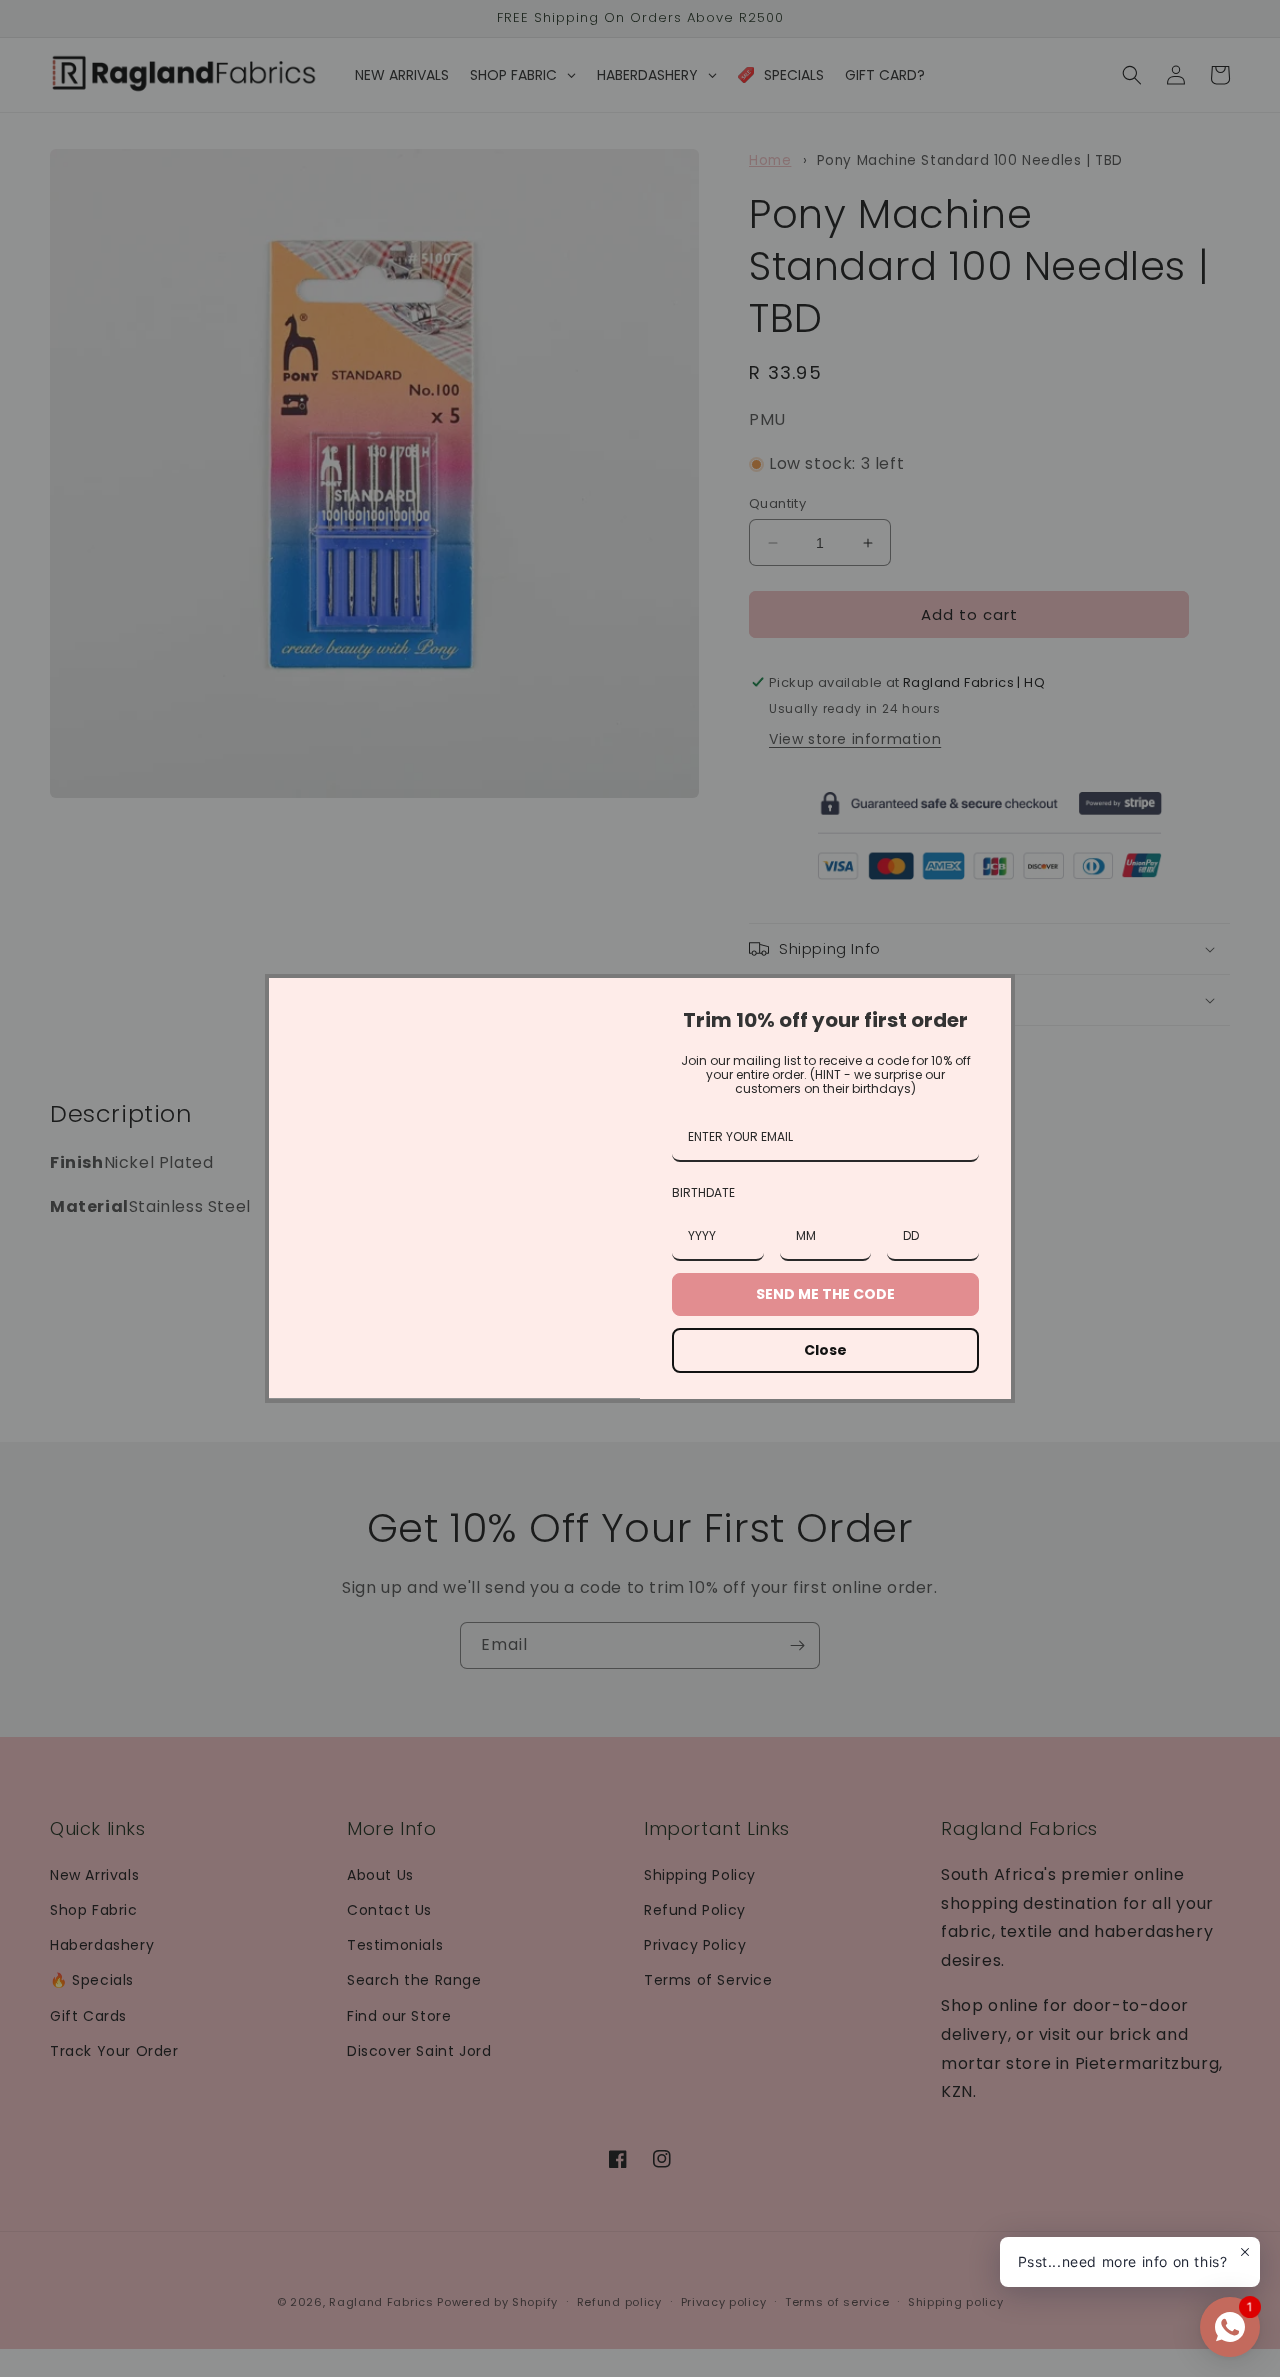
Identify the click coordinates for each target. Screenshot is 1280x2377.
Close (825, 1350)
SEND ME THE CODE (825, 1294)
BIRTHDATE (703, 1192)
